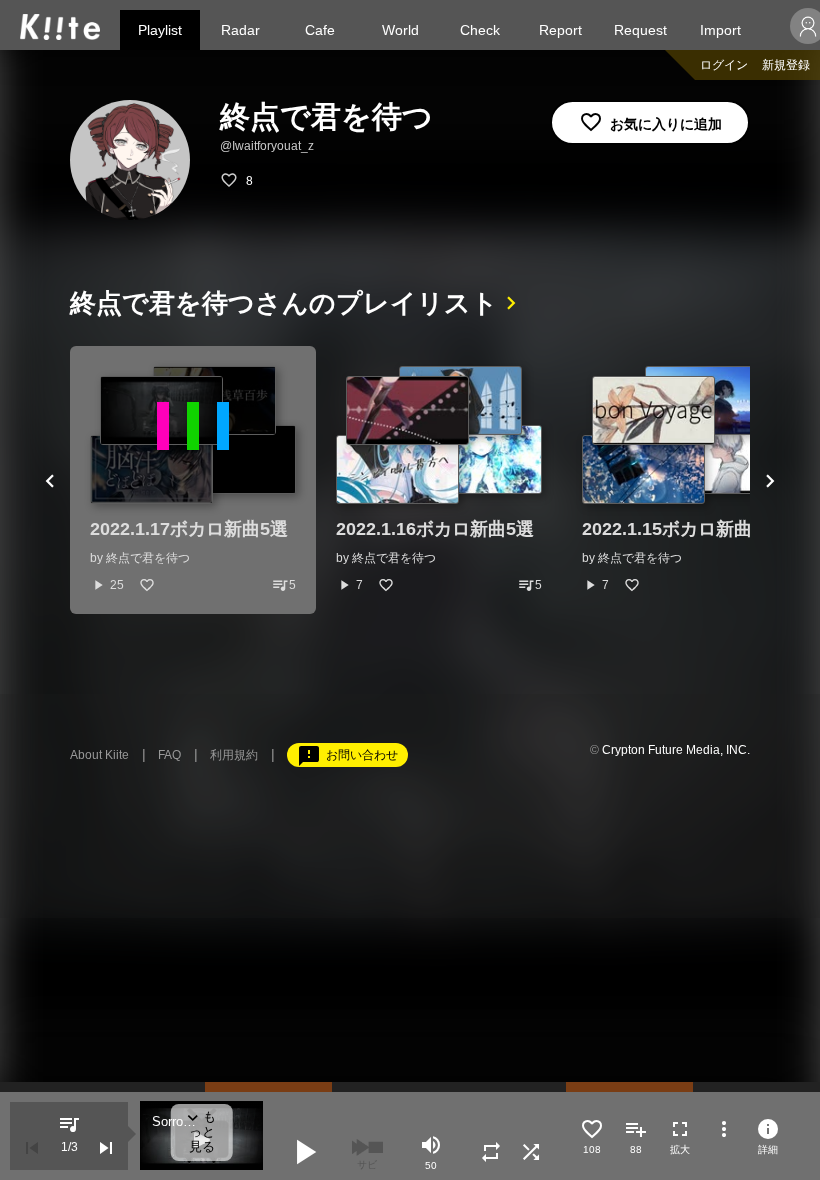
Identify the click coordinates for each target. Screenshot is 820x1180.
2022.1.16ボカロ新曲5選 (435, 529)
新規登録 (786, 65)
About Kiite (99, 755)
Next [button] (770, 480)
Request (640, 30)
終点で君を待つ (148, 558)
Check (480, 30)
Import (720, 30)
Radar (240, 30)
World (400, 30)
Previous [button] (50, 480)
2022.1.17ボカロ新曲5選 (189, 529)
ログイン (724, 65)
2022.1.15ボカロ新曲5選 (681, 529)
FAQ (169, 755)
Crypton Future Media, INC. (676, 750)
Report (560, 30)
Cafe (320, 30)
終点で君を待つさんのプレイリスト (284, 303)
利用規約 (234, 755)
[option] (193, 480)
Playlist (160, 30)
